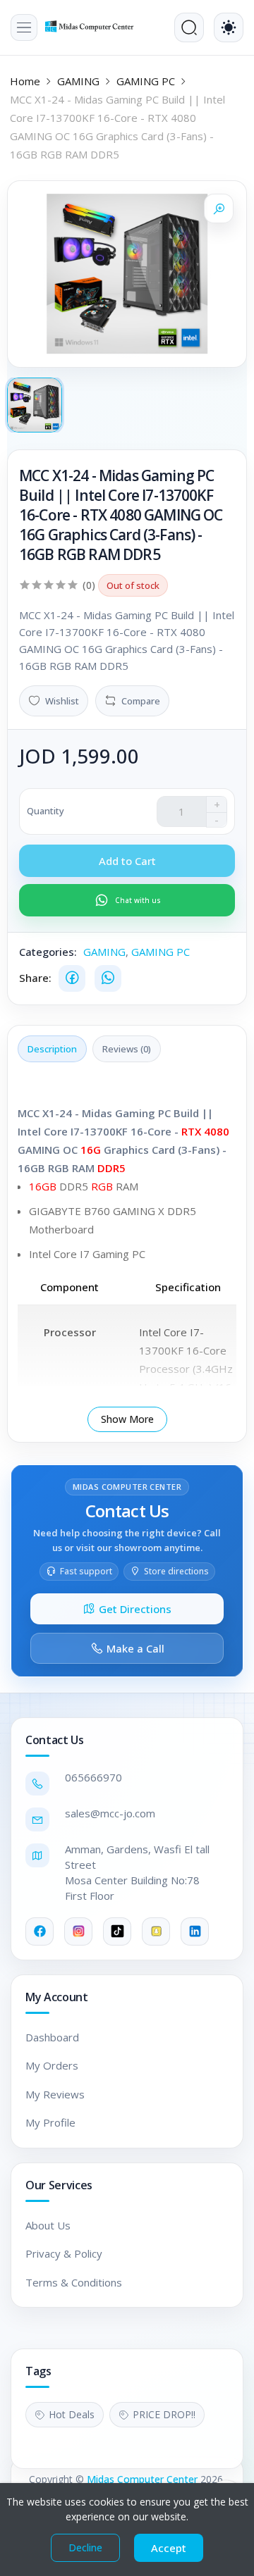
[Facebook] (72, 978)
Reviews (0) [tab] (127, 1049)
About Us (48, 2225)
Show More (127, 1419)
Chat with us (138, 900)
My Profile (50, 2122)
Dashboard (52, 2037)
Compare (141, 701)
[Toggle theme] (229, 27)
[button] (24, 27)
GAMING (78, 81)
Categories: (48, 952)
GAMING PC (146, 81)
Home (25, 81)
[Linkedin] (195, 1931)
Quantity (46, 811)
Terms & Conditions (74, 2282)
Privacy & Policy (64, 2253)
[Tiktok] (117, 1931)
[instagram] (78, 1931)
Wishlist (62, 701)
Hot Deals (72, 2414)
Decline (85, 2547)
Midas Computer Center (142, 2479)
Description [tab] (52, 1049)
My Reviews (55, 2094)
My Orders (52, 2065)
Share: (35, 978)
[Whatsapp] (108, 978)
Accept (169, 2548)
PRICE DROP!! (164, 2414)
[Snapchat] (156, 1931)
